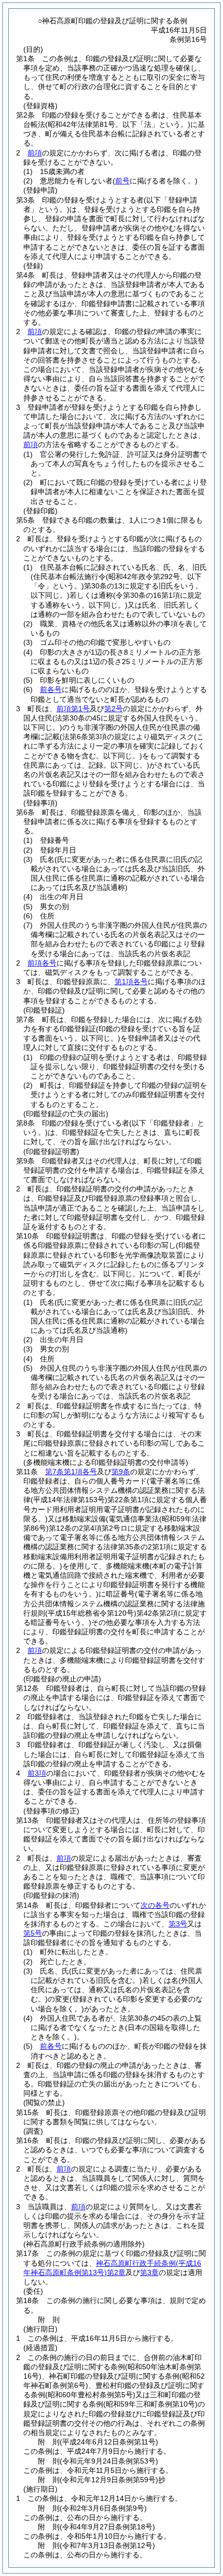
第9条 (121, 1472)
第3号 (178, 1924)
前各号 (51, 689)
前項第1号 (73, 709)
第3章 (149, 2272)
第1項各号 (131, 982)
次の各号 (155, 1905)
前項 (35, 153)
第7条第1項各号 (71, 1472)
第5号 (33, 1933)
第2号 (114, 709)
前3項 (37, 1773)
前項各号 (42, 963)
